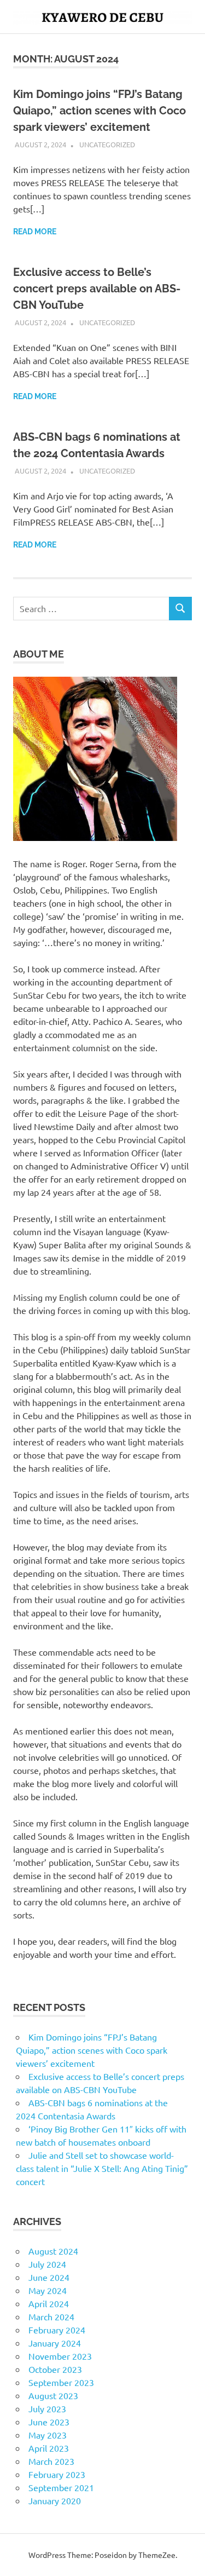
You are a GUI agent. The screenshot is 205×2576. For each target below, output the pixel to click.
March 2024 (51, 2316)
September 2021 (61, 2487)
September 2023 (61, 2382)
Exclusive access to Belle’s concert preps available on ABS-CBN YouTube (97, 289)
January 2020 (55, 2500)
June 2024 (49, 2277)
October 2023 (55, 2369)
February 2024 (57, 2330)
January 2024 (55, 2343)
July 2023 (47, 2408)
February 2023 (57, 2474)
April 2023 (49, 2448)
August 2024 (53, 2251)
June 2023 (49, 2422)
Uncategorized (107, 144)
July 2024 (47, 2264)
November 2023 (60, 2356)
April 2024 (49, 2303)
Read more (35, 232)
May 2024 (48, 2290)
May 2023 (48, 2435)
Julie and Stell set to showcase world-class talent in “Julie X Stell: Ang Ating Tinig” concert (102, 2168)
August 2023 (53, 2395)
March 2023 (51, 2461)
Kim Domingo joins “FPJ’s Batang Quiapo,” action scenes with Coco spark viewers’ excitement (99, 111)
